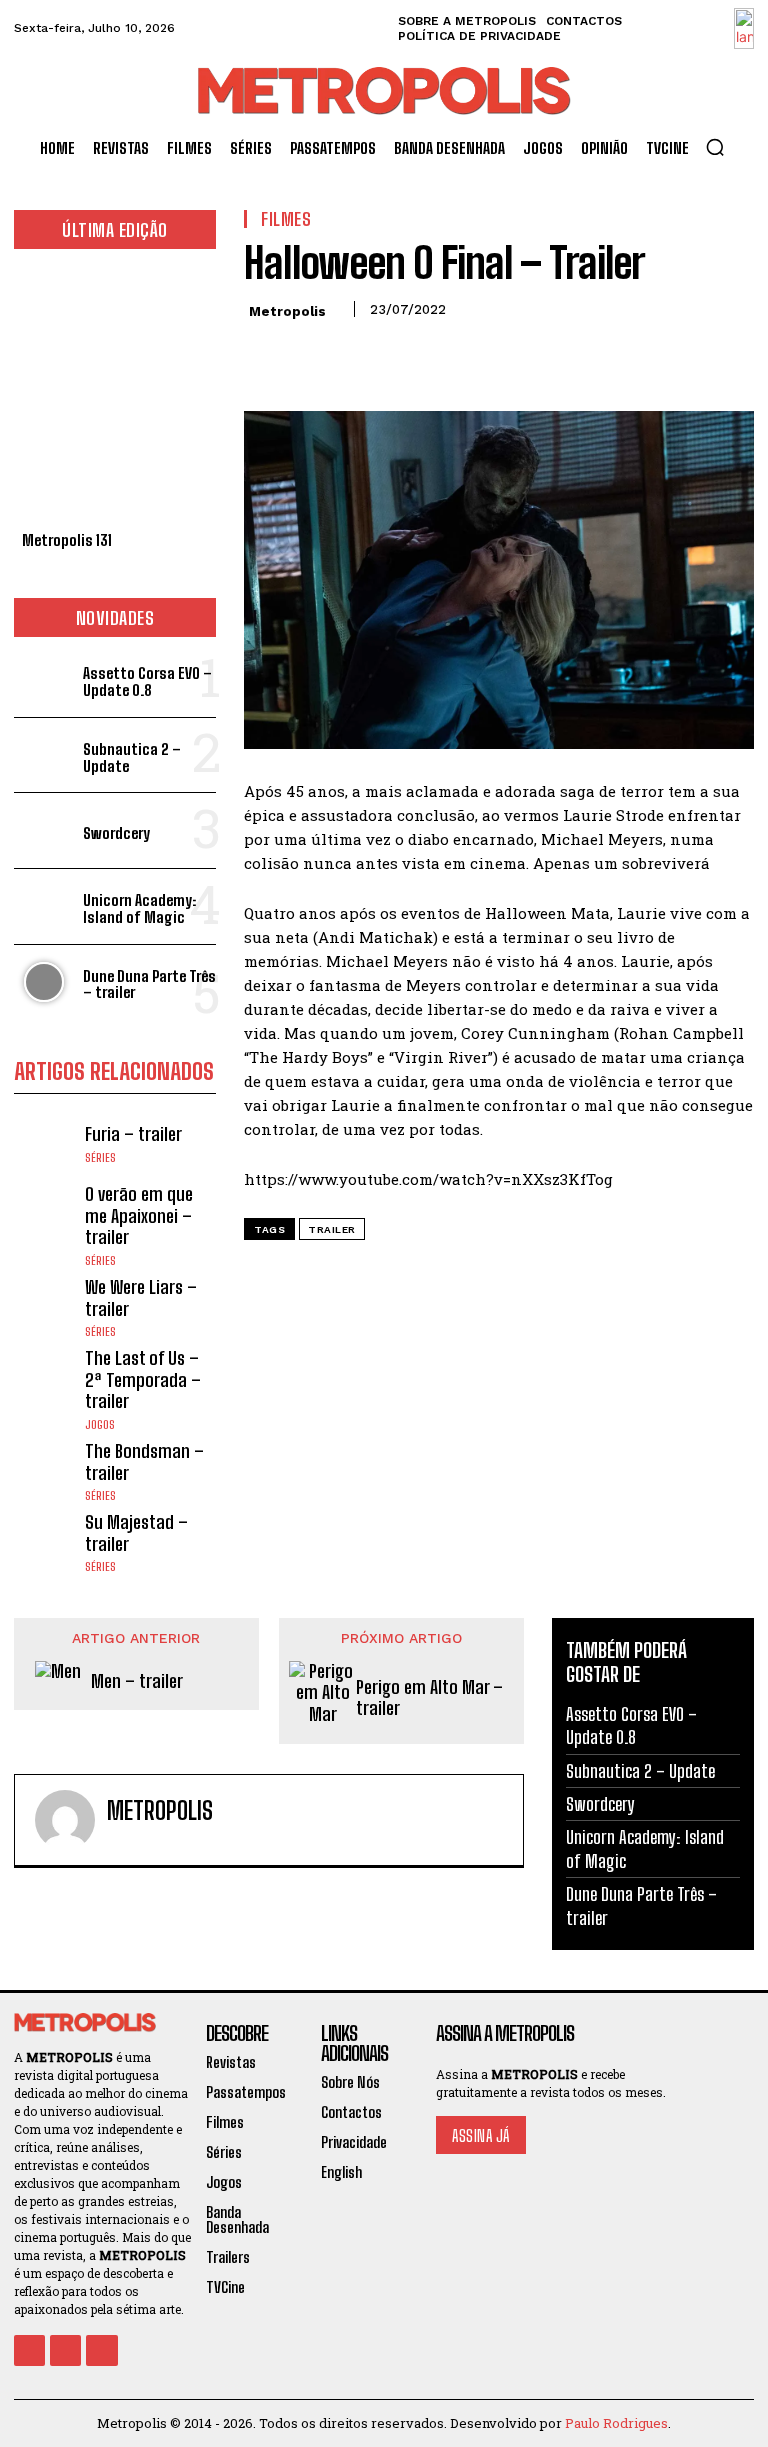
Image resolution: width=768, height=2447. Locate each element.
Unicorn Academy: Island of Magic (139, 908)
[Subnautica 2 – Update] (44, 755)
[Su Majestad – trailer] (44, 1542)
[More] (449, 354)
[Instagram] (65, 2350)
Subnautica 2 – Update (132, 757)
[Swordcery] (44, 830)
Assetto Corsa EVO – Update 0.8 (147, 681)
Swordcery (116, 833)
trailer (332, 1229)
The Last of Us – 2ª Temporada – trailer (143, 1379)
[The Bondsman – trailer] (44, 1471)
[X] (310, 354)
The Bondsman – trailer (144, 1462)
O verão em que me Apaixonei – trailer (139, 1215)
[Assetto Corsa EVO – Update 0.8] (44, 679)
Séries (100, 1158)
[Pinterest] (356, 354)
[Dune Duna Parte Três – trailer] (44, 982)
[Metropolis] (65, 1820)
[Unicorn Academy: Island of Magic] (44, 906)
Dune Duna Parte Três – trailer (149, 984)
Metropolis (287, 311)
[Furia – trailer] (44, 1144)
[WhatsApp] (402, 354)
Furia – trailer (133, 1134)
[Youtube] (101, 2350)
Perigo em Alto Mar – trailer (429, 1698)
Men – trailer (137, 1681)
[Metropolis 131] (115, 395)
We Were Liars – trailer (141, 1298)
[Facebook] (264, 354)
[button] (715, 147)
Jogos (100, 1425)
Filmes (286, 219)
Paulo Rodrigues (616, 2423)
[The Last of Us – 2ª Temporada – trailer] (44, 1378)
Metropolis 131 (67, 540)
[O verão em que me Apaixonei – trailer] (44, 1214)
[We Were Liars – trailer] (44, 1307)
